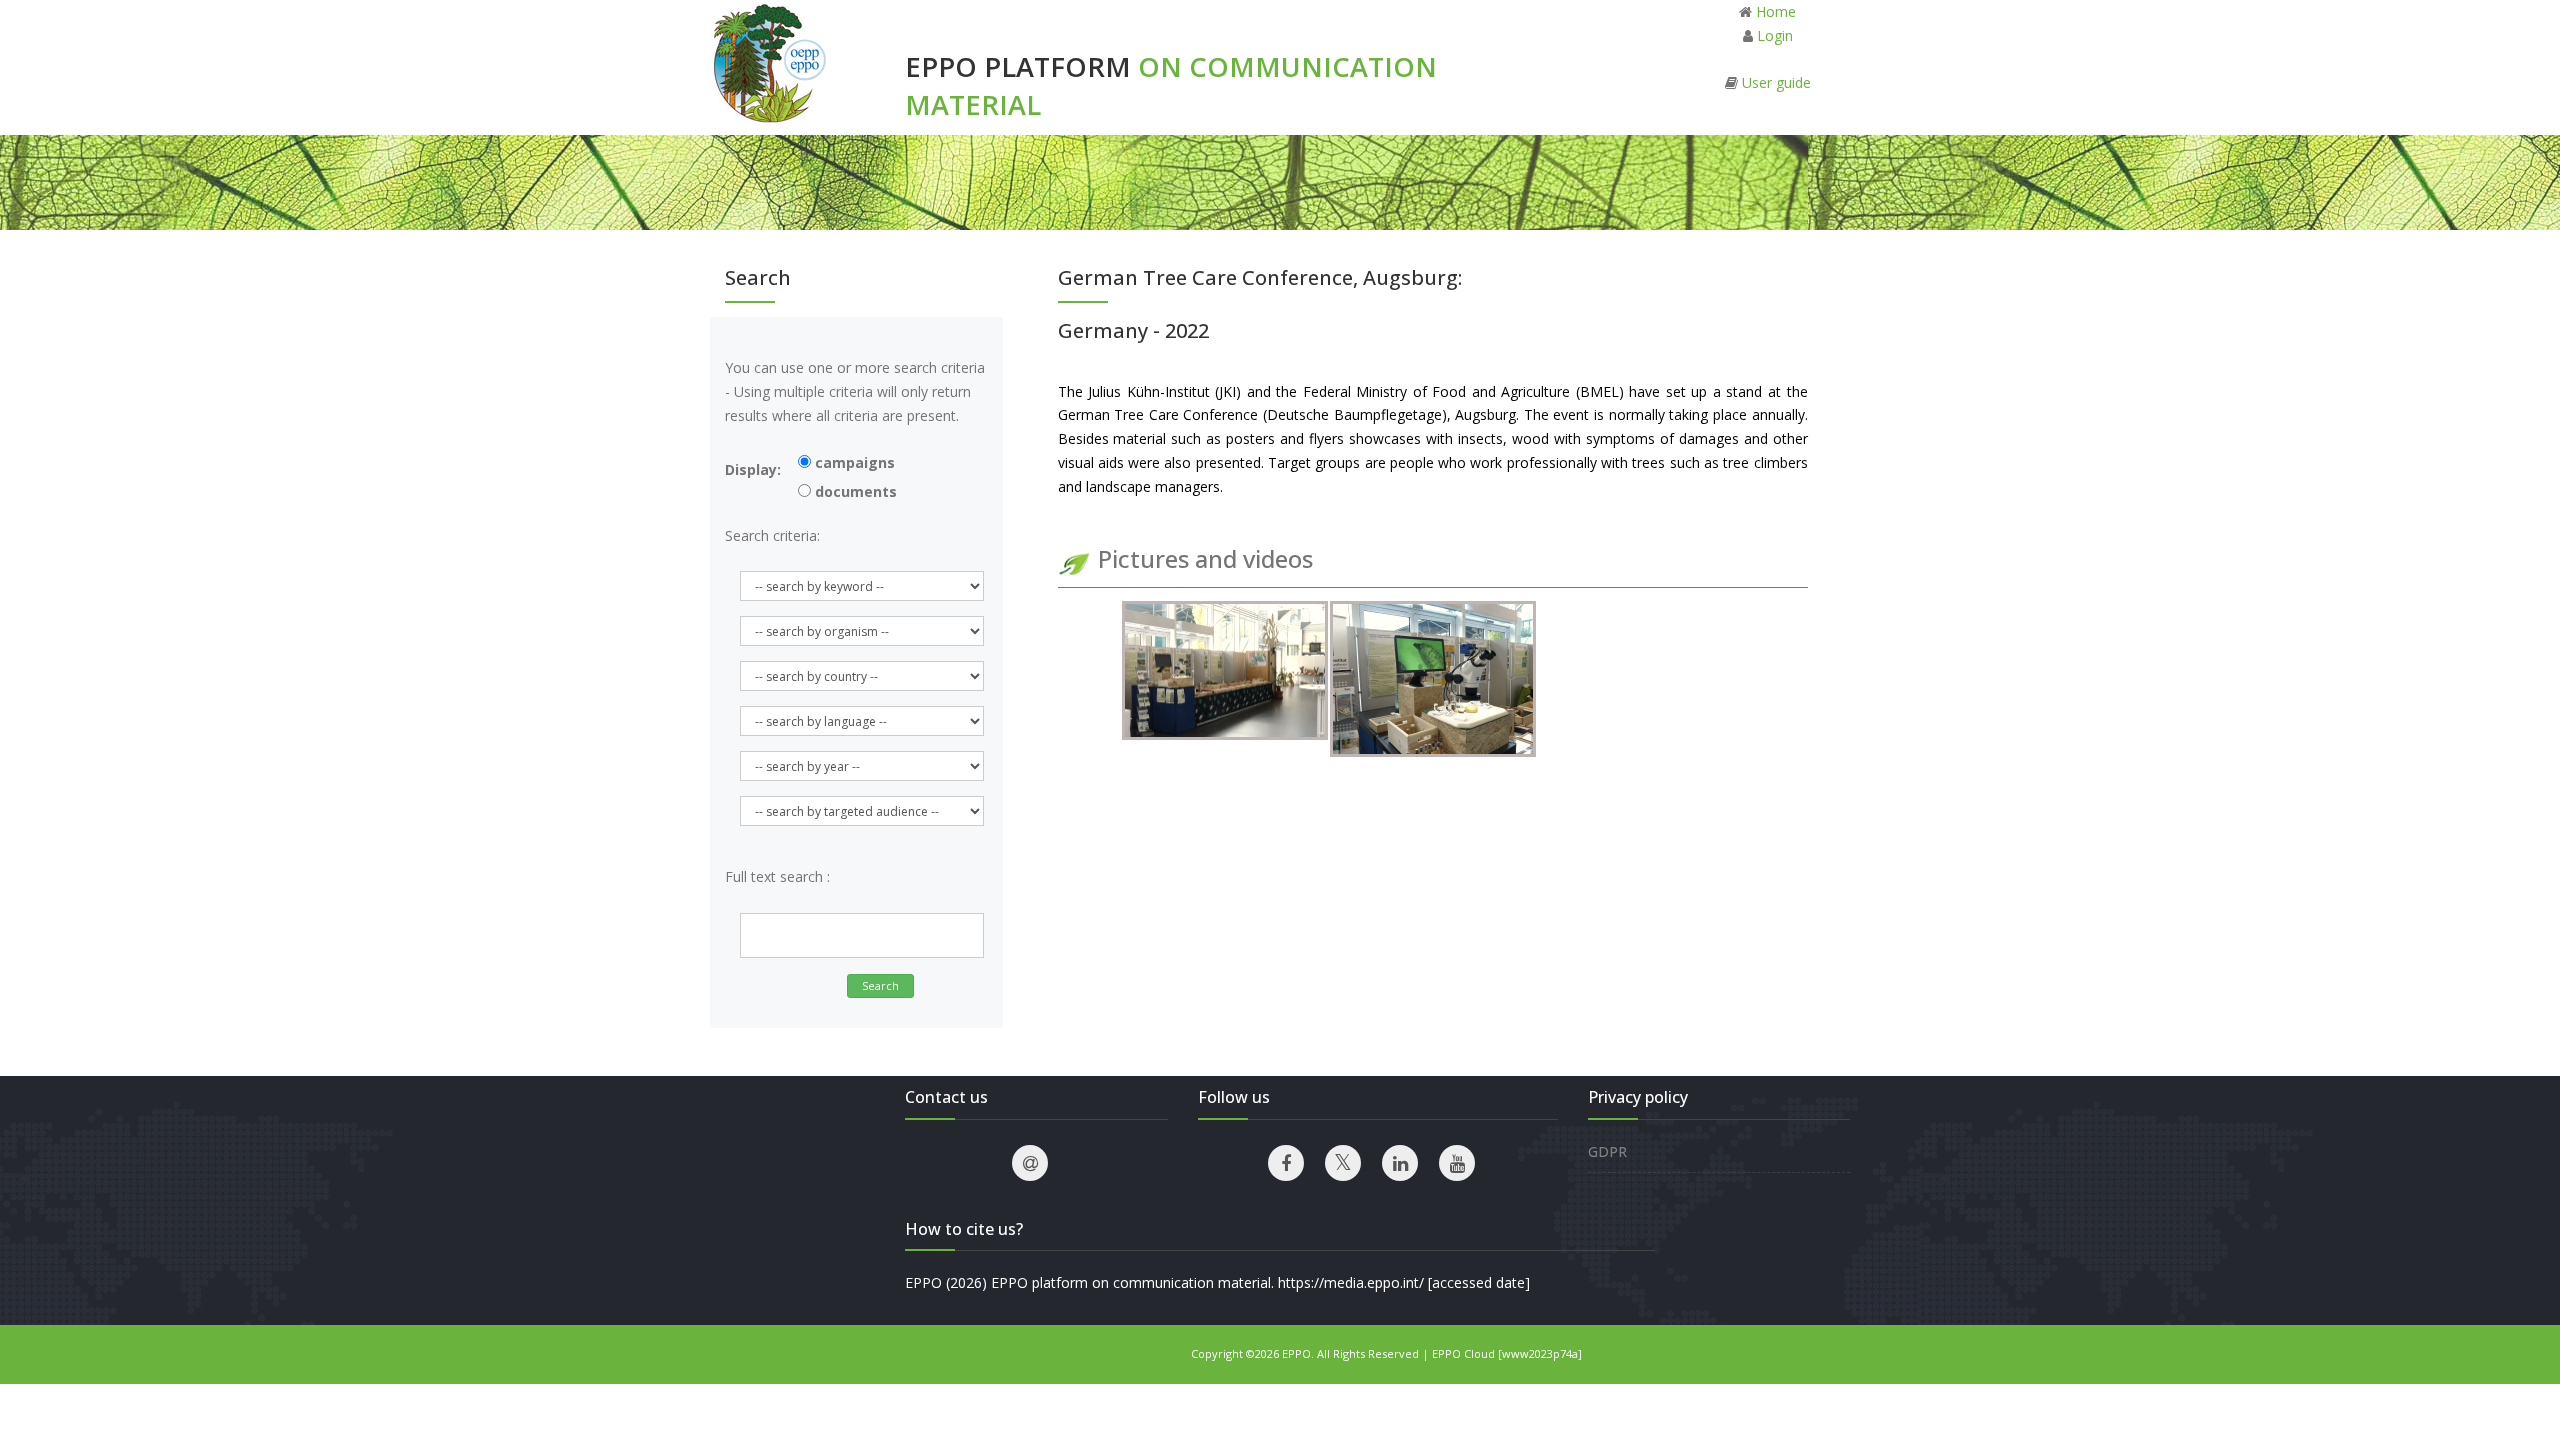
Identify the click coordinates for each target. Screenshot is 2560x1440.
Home (1776, 11)
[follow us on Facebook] (1286, 1163)
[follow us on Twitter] (1343, 1163)
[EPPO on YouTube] (1457, 1163)
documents (854, 491)
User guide (1776, 82)
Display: (753, 469)
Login (1775, 35)
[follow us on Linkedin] (1400, 1163)
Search (880, 985)
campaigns (853, 462)
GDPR (1607, 1151)
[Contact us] (1030, 1163)
